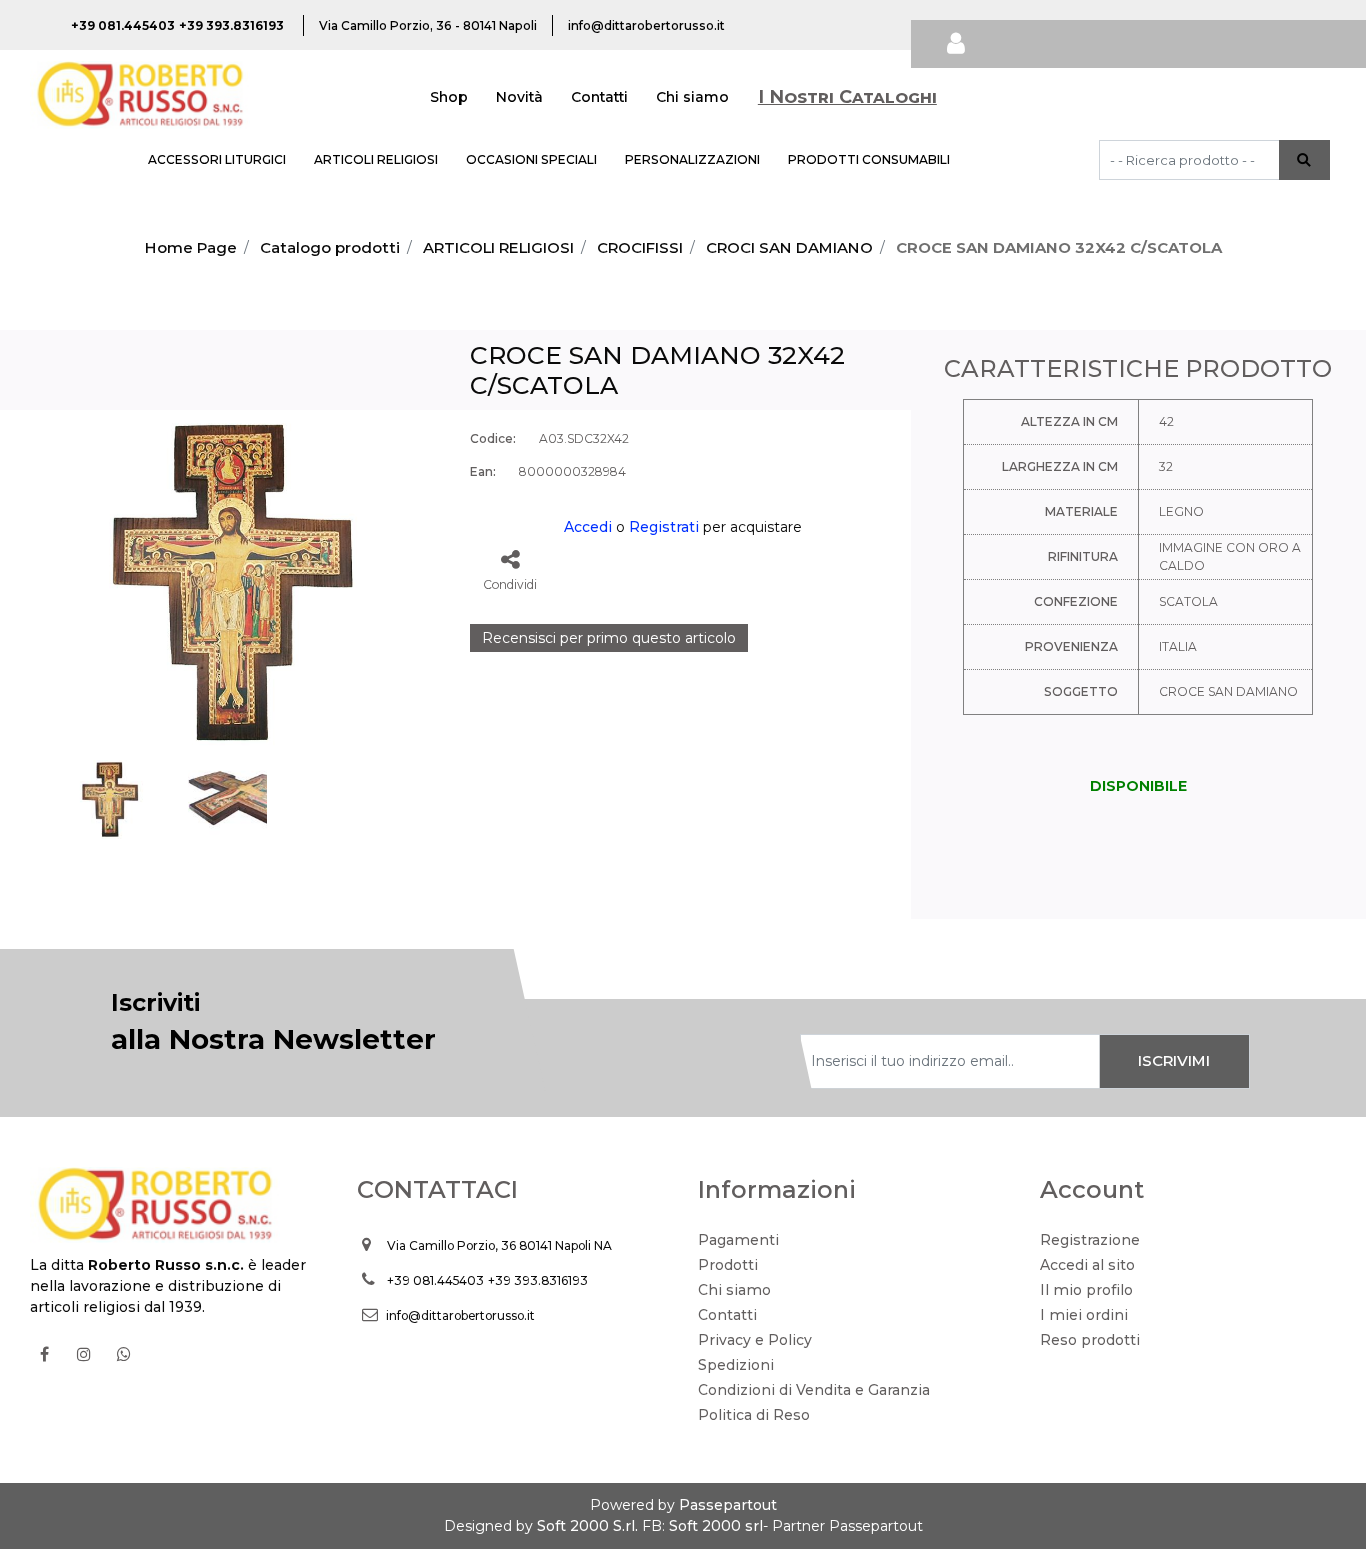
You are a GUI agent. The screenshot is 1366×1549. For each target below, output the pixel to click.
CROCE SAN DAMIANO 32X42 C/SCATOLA (1059, 247)
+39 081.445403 (435, 1280)
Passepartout (728, 1505)
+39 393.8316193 (538, 1280)
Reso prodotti (1090, 1340)
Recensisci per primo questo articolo (609, 638)
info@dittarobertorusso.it (460, 1315)
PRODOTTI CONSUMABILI (869, 159)
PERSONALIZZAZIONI (692, 159)
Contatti (599, 97)
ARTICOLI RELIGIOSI (376, 159)
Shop (449, 97)
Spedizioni (736, 1365)
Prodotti (728, 1265)
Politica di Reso (754, 1415)
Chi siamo (692, 97)
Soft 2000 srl (716, 1526)
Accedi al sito (1087, 1265)
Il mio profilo (1086, 1290)
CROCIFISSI (640, 247)
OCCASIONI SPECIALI (531, 159)
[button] (1304, 160)
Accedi (588, 527)
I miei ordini (1084, 1315)
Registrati (664, 527)
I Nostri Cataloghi (847, 97)
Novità (519, 97)
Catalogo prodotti (330, 247)
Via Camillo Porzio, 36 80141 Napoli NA (499, 1245)
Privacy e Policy (755, 1340)
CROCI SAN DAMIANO (789, 247)
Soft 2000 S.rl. (587, 1526)
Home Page (191, 247)
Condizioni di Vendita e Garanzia (814, 1390)
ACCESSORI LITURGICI (217, 159)
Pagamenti (738, 1240)
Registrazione (1090, 1240)
